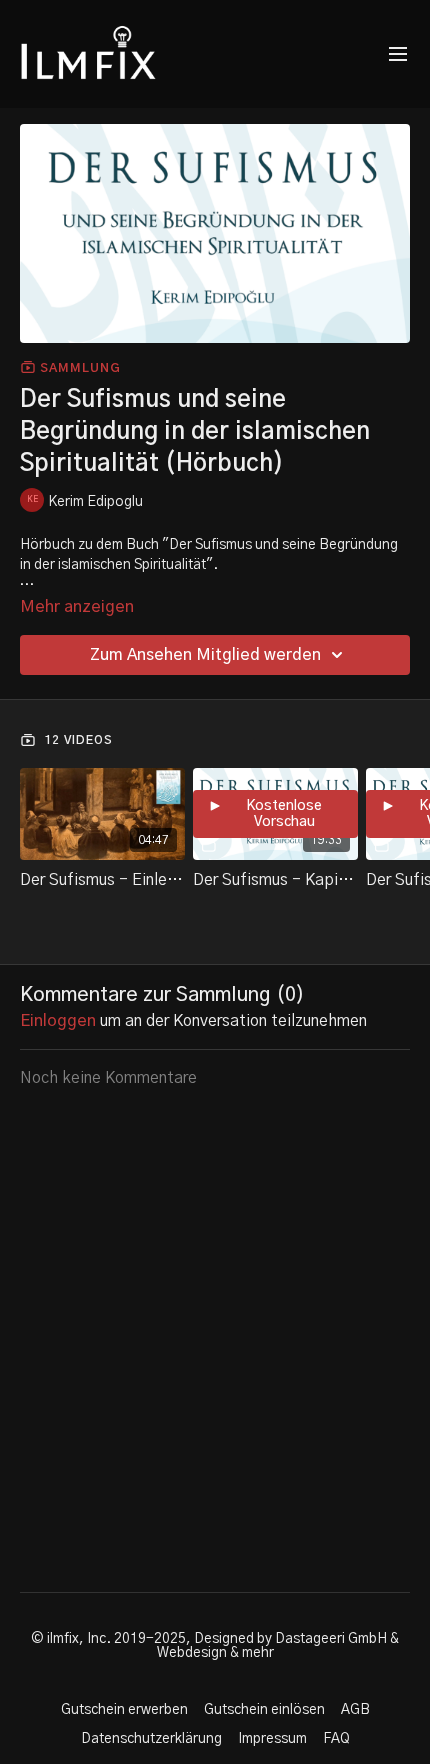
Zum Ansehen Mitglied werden (205, 655)
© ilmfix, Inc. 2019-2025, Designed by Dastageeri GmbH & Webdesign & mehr (215, 1646)
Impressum (272, 1739)
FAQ (336, 1739)
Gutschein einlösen (264, 1710)
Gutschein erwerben (124, 1710)
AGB (355, 1710)
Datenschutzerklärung (151, 1739)
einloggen (58, 1021)
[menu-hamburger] (398, 54)
